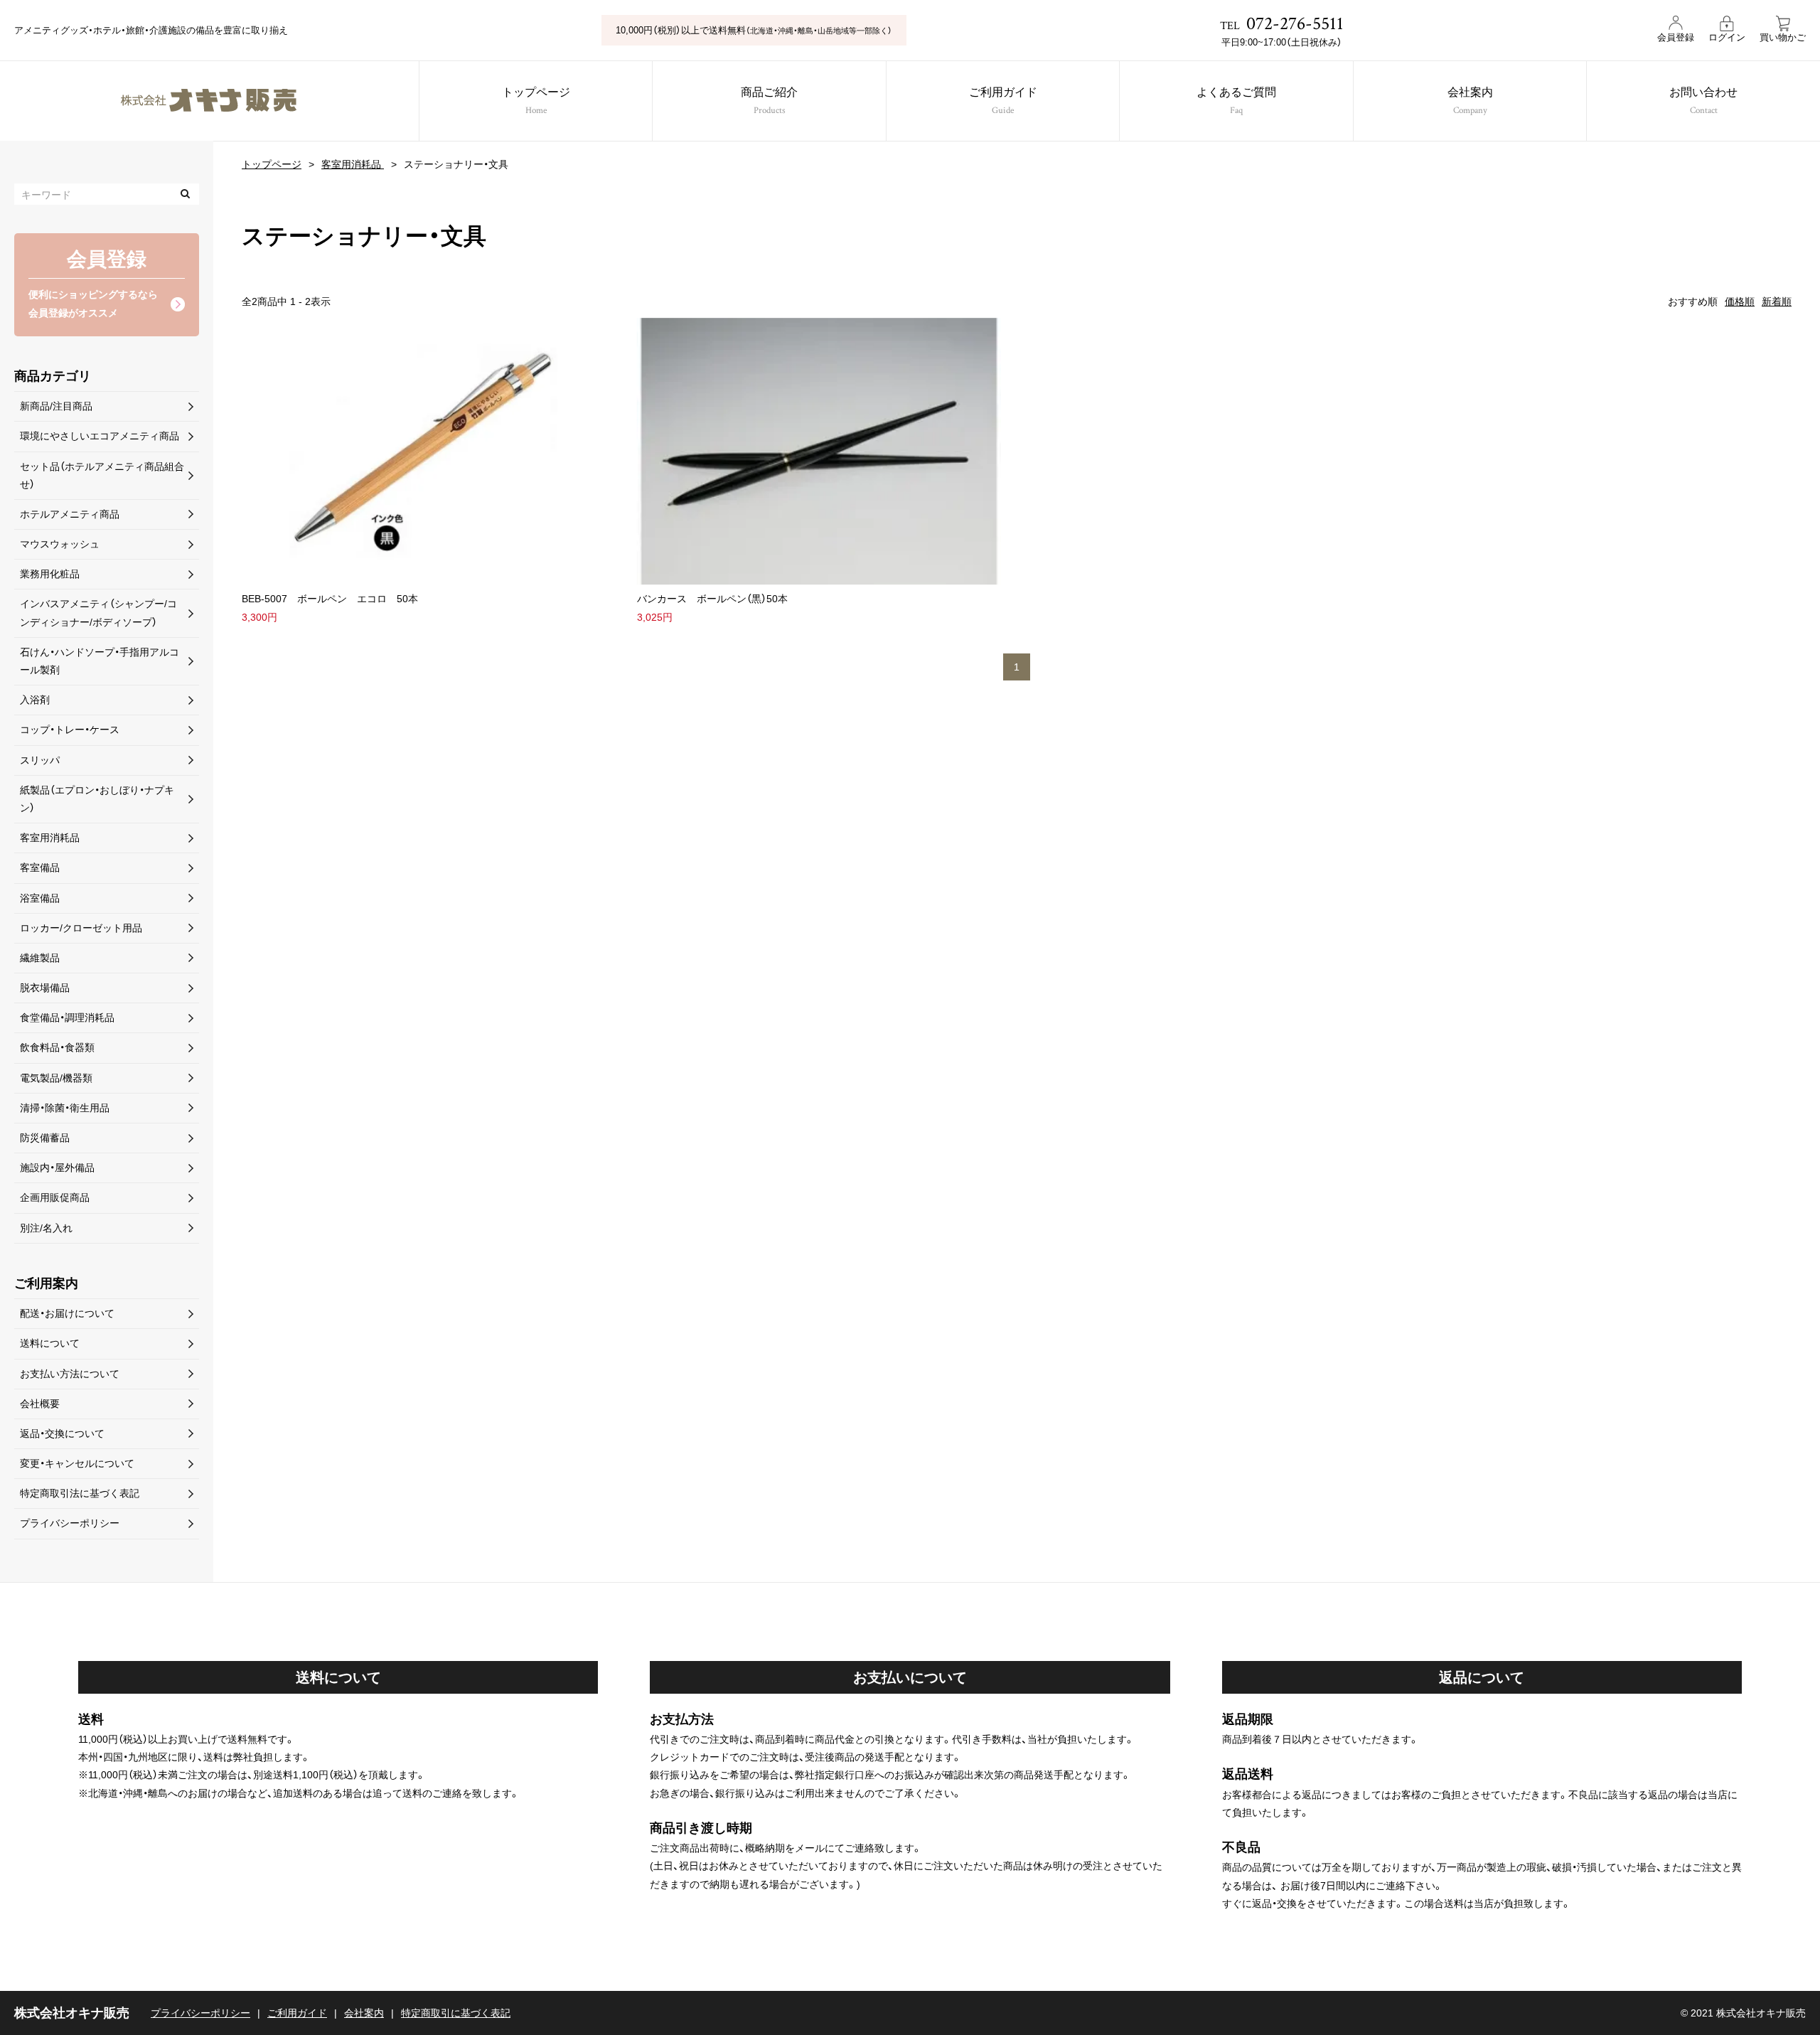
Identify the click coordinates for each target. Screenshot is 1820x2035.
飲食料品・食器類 (57, 1047)
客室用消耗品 (353, 164)
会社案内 (1470, 102)
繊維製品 (40, 958)
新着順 (1777, 301)
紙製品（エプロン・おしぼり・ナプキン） (97, 799)
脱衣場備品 (45, 988)
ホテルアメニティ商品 (70, 514)
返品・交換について (62, 1433)
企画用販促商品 (55, 1197)
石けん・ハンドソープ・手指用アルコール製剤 (100, 661)
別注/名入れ (46, 1228)
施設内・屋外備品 (57, 1168)
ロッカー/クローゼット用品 (81, 928)
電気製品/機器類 (56, 1078)
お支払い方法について (70, 1374)
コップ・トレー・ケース (70, 730)
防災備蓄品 (45, 1138)
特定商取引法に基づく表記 (80, 1493)
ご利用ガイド (1003, 102)
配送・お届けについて (67, 1313)
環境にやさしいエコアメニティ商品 (100, 436)
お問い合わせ (1703, 102)
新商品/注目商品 (56, 406)
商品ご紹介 (769, 102)
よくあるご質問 (1236, 102)
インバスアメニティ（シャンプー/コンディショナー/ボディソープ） (98, 613)
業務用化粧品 (50, 574)
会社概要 (40, 1404)
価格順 (1740, 301)
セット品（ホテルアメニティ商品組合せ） (102, 475)
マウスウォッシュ (60, 544)
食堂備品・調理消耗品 (67, 1017)
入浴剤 (35, 700)
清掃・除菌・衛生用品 (65, 1108)
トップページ (536, 102)
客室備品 (40, 867)
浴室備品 (40, 898)
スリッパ (40, 760)
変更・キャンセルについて (77, 1463)
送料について (50, 1343)
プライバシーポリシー (70, 1523)
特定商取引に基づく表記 (456, 2013)
